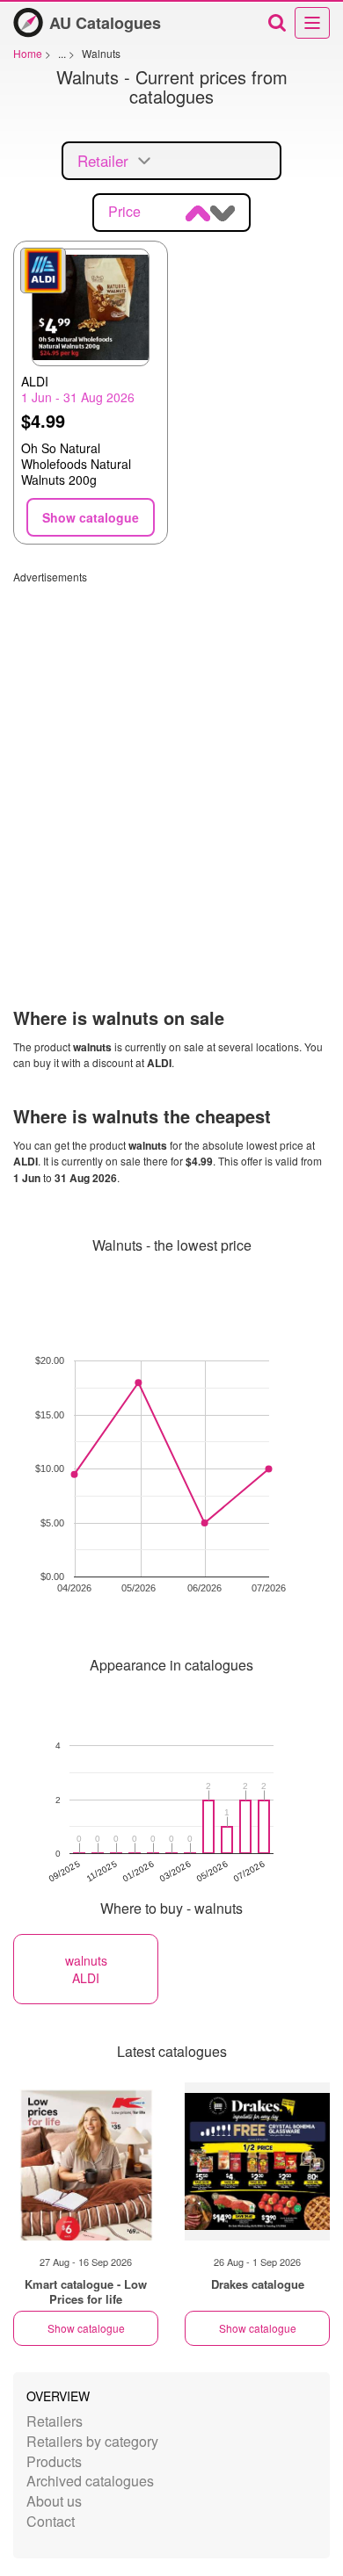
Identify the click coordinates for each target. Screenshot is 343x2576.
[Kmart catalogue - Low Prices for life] (86, 2161)
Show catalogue (86, 2328)
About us (54, 2501)
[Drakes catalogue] (257, 2161)
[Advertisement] (171, 755)
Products (54, 2461)
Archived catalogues (90, 2481)
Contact (51, 2521)
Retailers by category (92, 2441)
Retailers (55, 2421)
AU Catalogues (105, 23)
